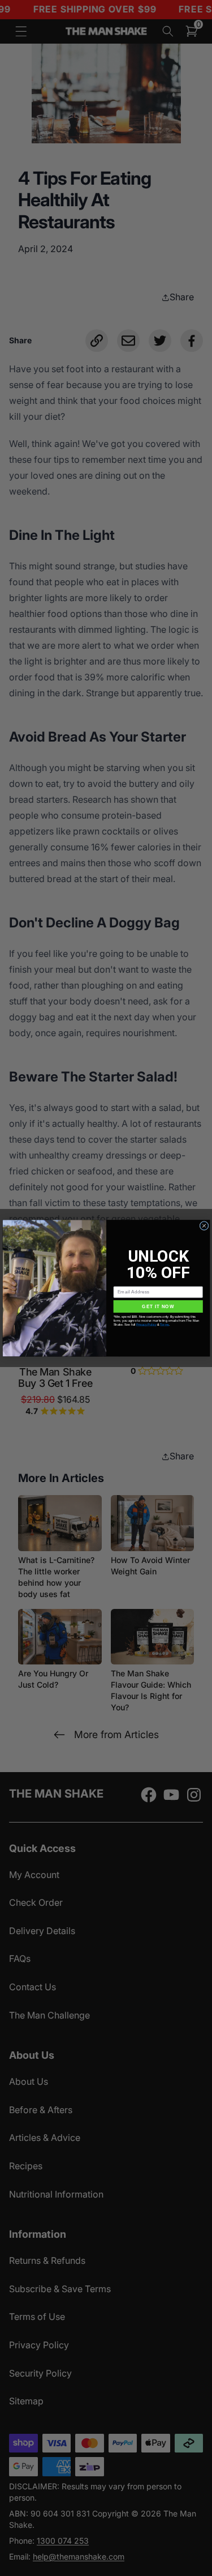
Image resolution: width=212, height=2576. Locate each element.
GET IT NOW (158, 1306)
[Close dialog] (204, 1225)
